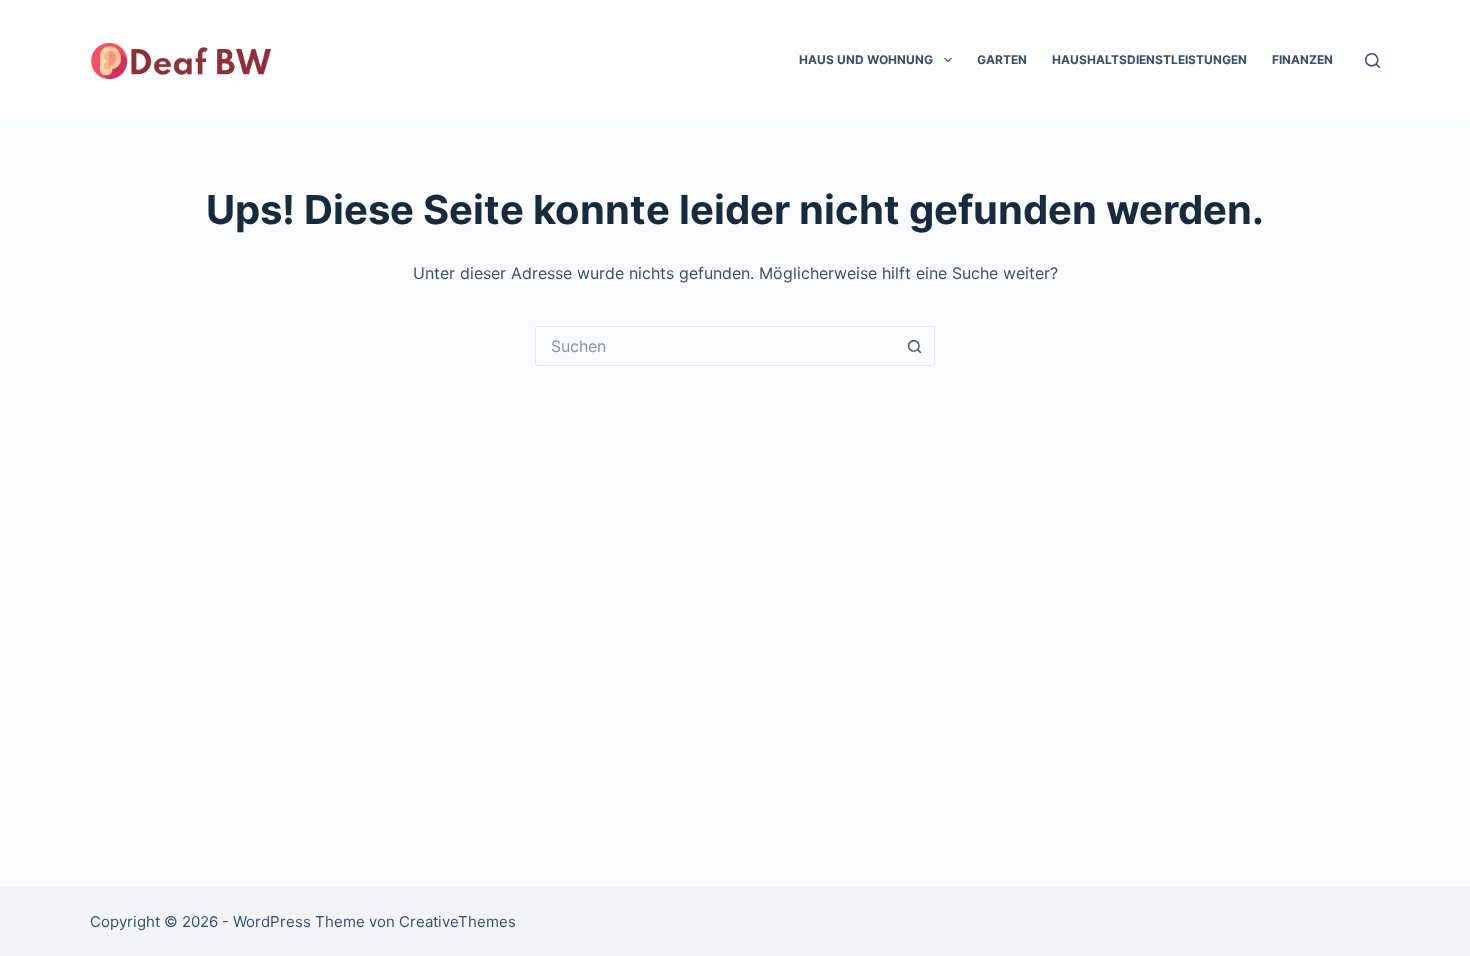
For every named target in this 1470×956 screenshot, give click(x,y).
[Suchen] (1372, 60)
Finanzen (1302, 59)
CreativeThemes (457, 921)
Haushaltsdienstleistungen (1149, 59)
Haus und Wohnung (866, 59)
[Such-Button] (915, 346)
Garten (1002, 59)
